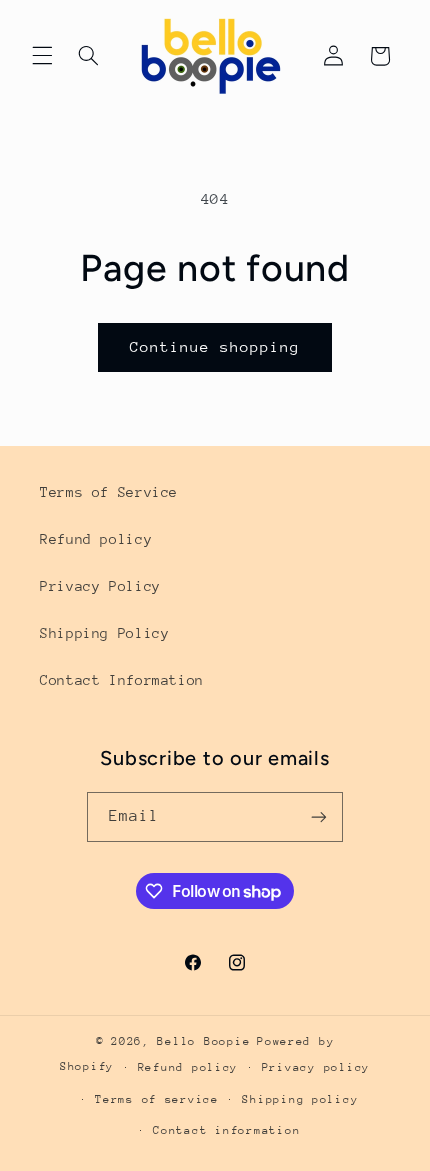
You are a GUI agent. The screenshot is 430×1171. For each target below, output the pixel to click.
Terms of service (157, 1099)
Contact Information (122, 680)
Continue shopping (215, 346)
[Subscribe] (319, 816)
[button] (42, 56)
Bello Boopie (203, 1041)
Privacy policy (316, 1067)
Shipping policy (300, 1099)
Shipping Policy (104, 633)
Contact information (226, 1130)
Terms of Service (109, 492)
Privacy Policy (100, 586)
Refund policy (96, 539)
